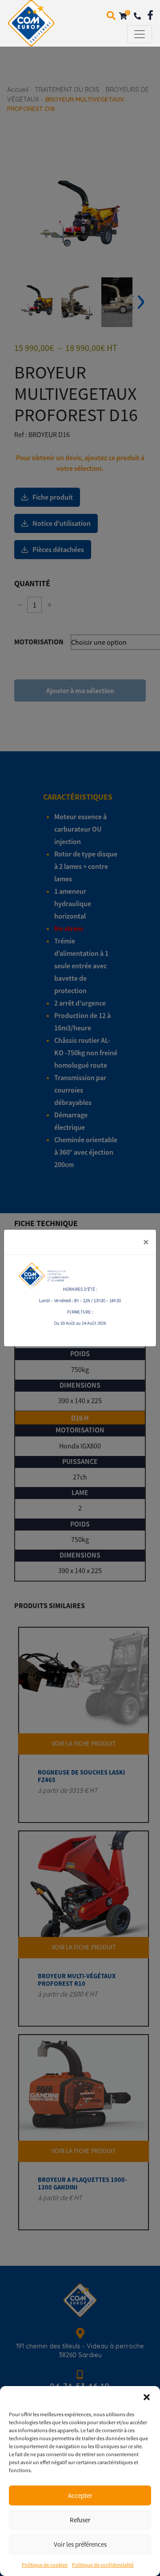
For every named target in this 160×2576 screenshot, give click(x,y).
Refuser (80, 2520)
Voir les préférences (80, 2544)
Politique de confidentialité (103, 2565)
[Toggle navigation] (140, 34)
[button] (147, 2397)
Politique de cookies (45, 2565)
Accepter (80, 2495)
